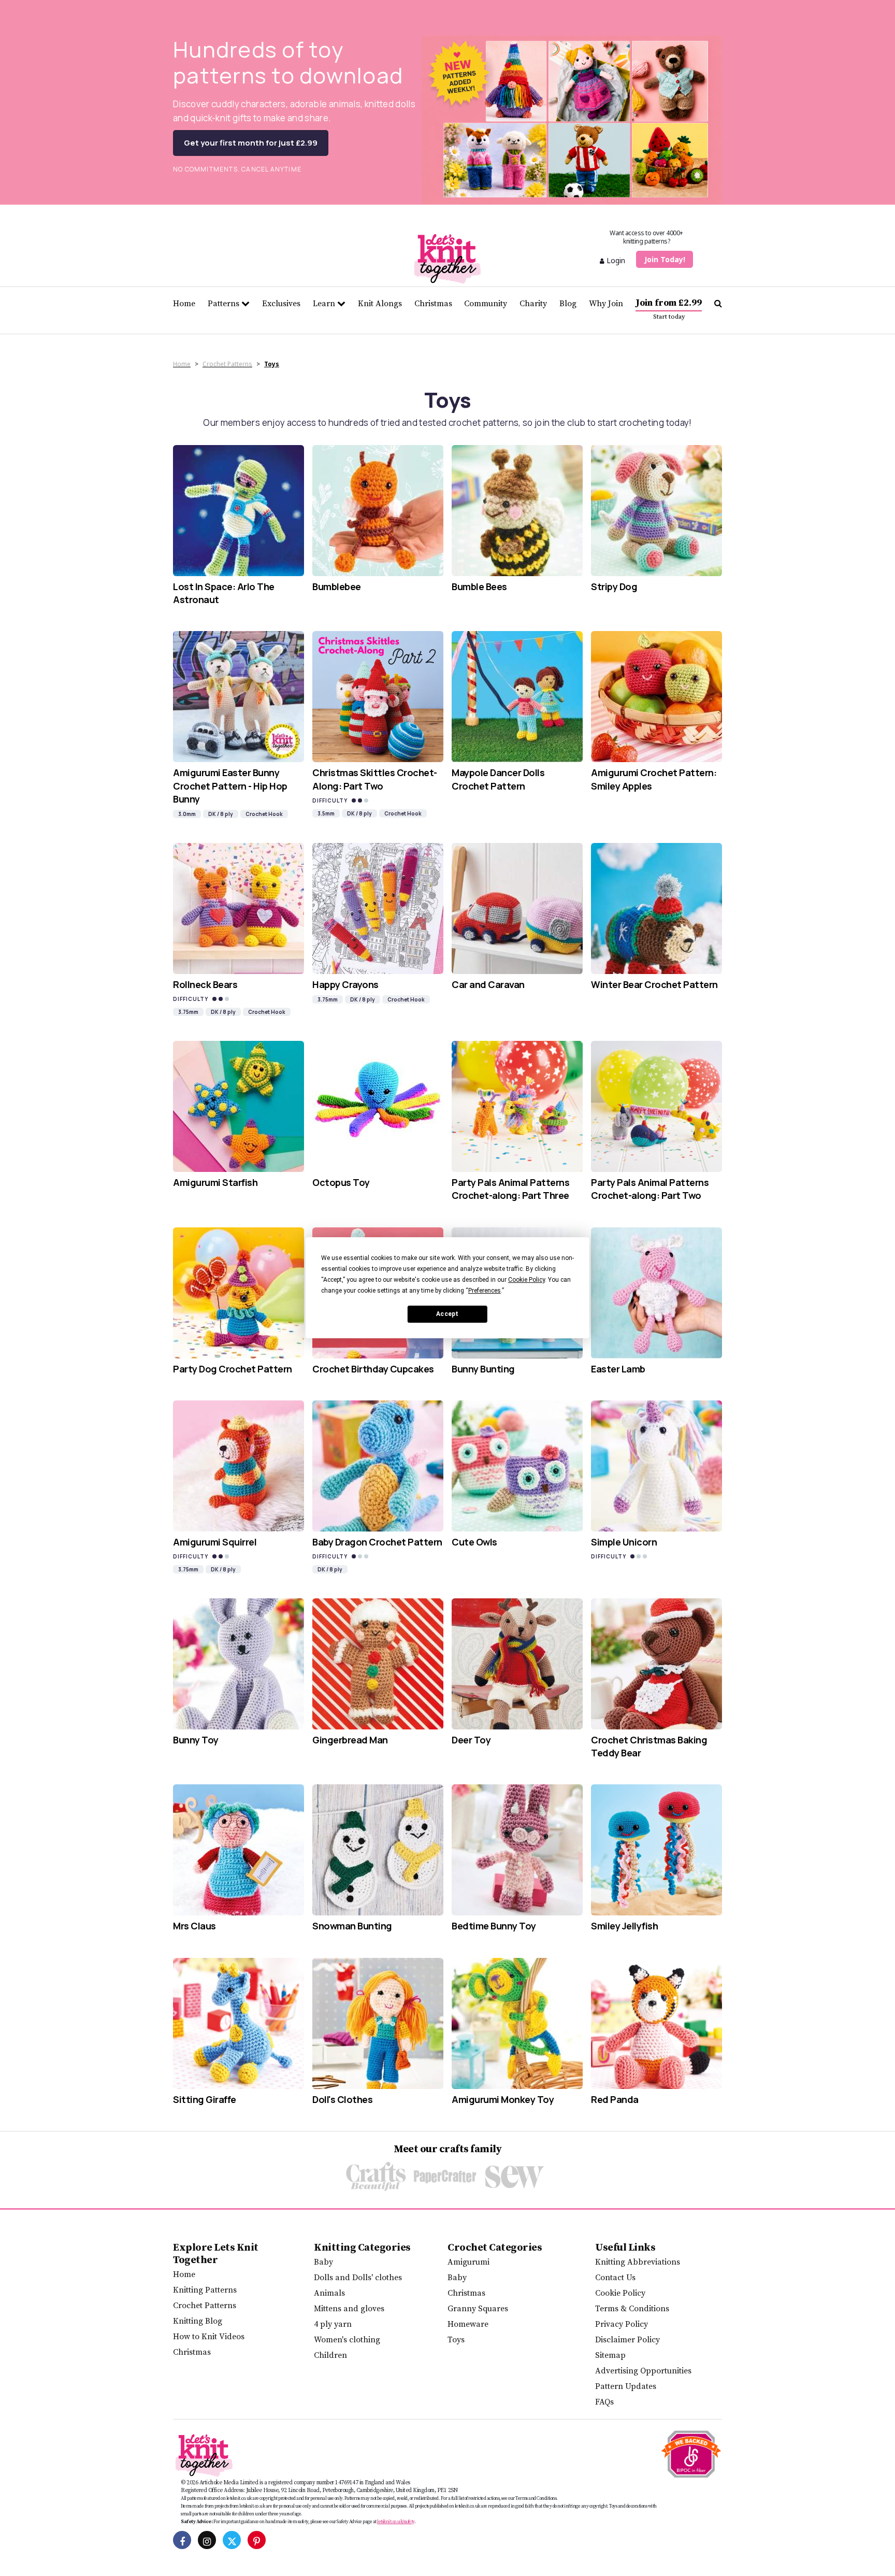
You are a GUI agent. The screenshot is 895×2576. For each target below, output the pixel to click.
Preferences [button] (485, 1291)
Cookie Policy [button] (526, 1280)
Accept (447, 1314)
